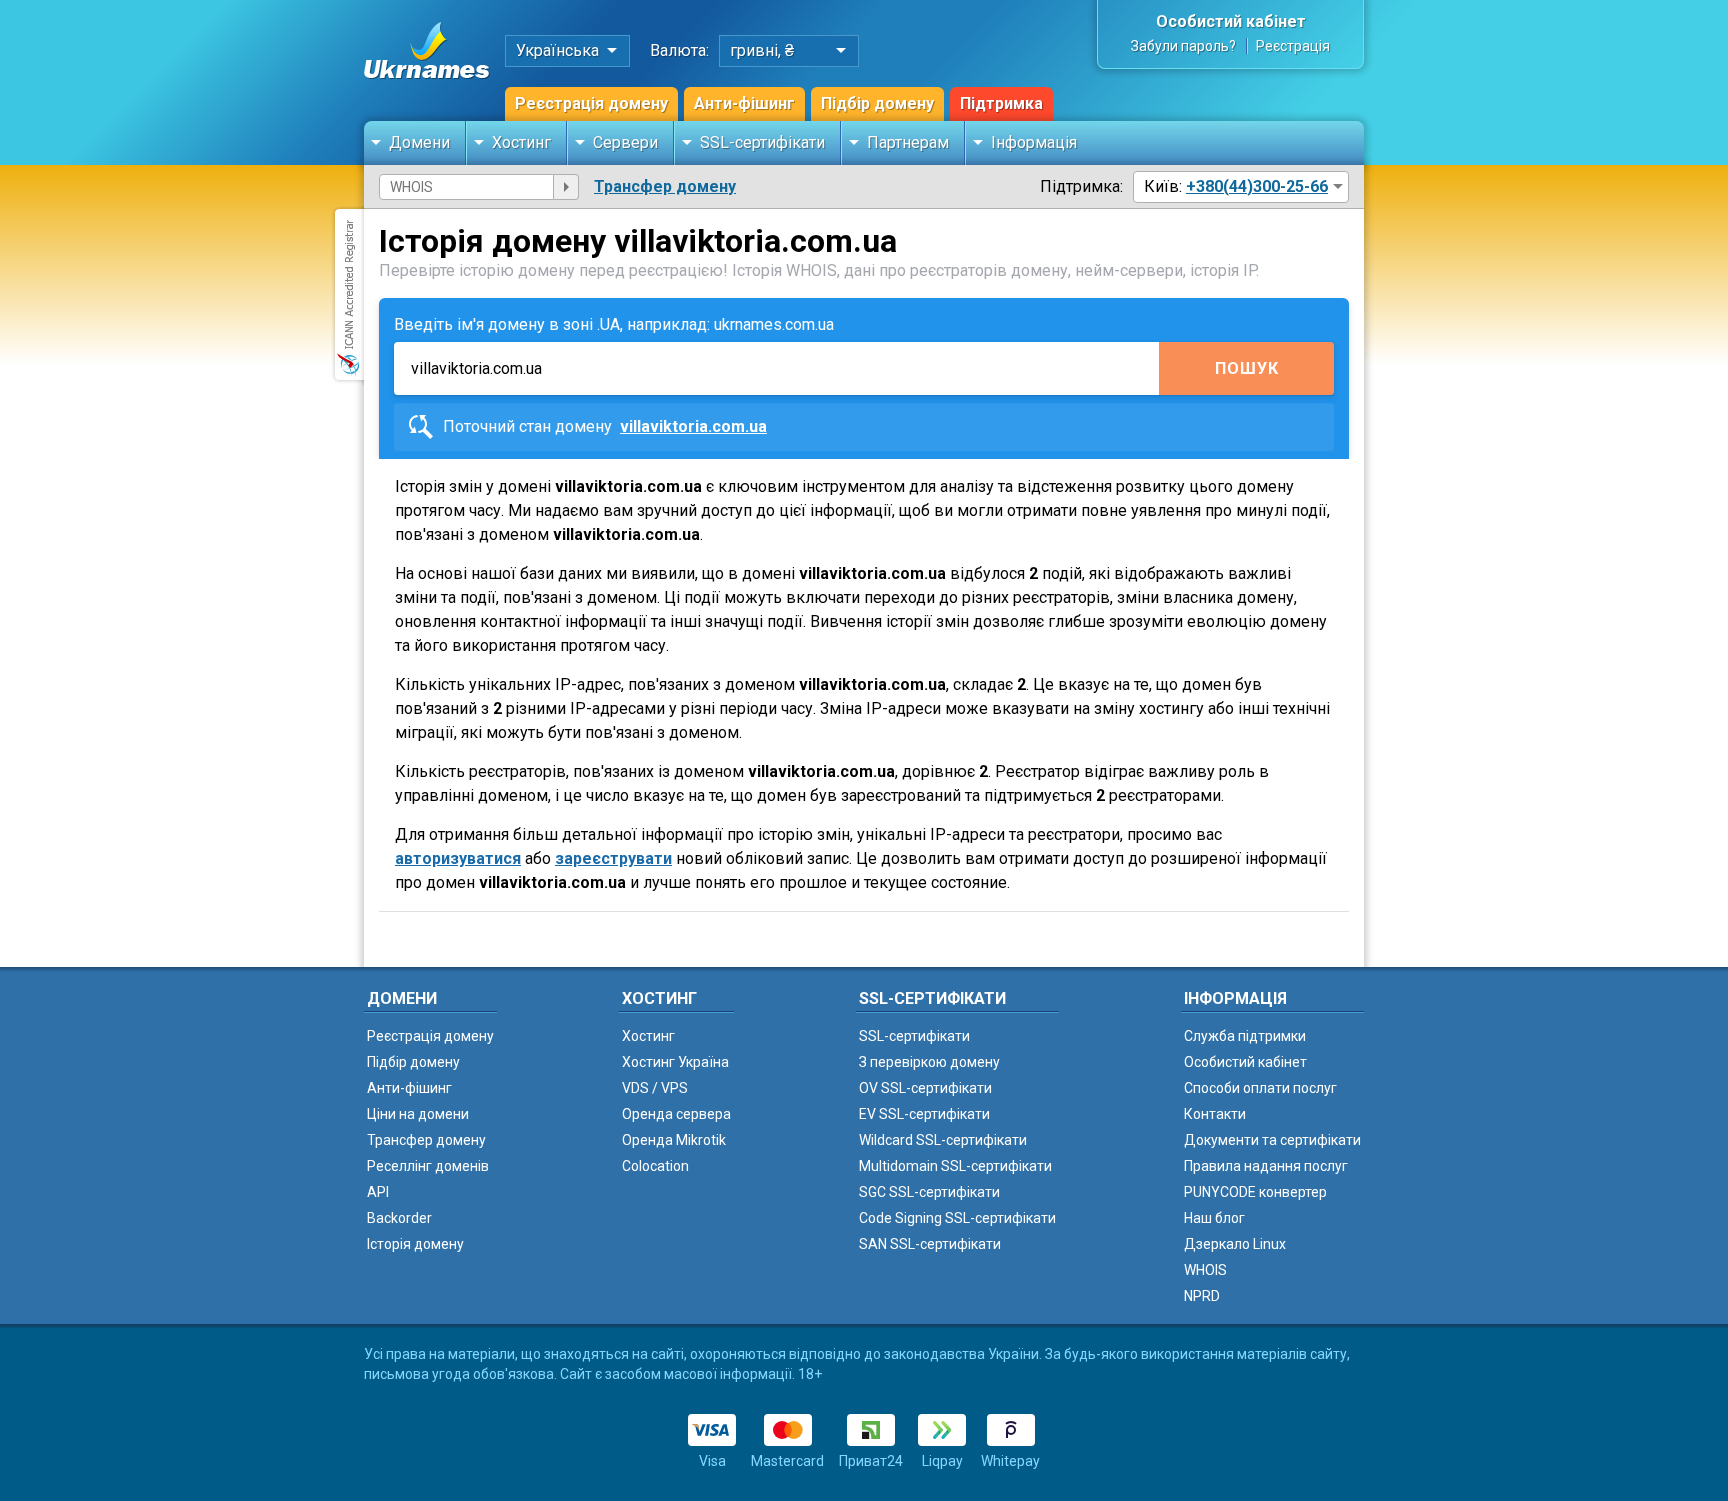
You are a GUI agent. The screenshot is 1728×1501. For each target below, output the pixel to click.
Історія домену (415, 1244)
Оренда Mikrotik (674, 1140)
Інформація (1034, 142)
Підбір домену (877, 103)
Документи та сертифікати (1272, 1140)
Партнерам (908, 142)
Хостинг (521, 142)
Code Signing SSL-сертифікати (957, 1218)
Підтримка (1001, 103)
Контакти (1215, 1114)
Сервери (625, 142)
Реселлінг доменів (428, 1166)
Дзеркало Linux (1235, 1244)
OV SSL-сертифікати (925, 1088)
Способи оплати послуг (1260, 1088)
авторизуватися (458, 858)
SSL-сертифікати (762, 142)
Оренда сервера (676, 1114)
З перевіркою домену (929, 1062)
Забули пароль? (1183, 46)
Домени (419, 142)
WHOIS (1205, 1270)
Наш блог (1214, 1218)
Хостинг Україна (675, 1062)
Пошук (1247, 368)
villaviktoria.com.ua (693, 426)
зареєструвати (613, 858)
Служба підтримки (1245, 1036)
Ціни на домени (418, 1114)
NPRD (1202, 1296)
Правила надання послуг (1266, 1166)
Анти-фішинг (744, 103)
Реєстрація (1293, 46)
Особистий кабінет (1231, 21)
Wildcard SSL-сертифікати (943, 1140)
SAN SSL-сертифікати (930, 1244)
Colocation (655, 1166)
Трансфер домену (665, 186)
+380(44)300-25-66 (1257, 186)
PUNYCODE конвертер (1255, 1192)
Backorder (399, 1218)
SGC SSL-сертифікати (929, 1192)
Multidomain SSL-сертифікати (955, 1166)
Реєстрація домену (591, 103)
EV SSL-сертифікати (924, 1114)
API (378, 1192)
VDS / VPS (655, 1088)
